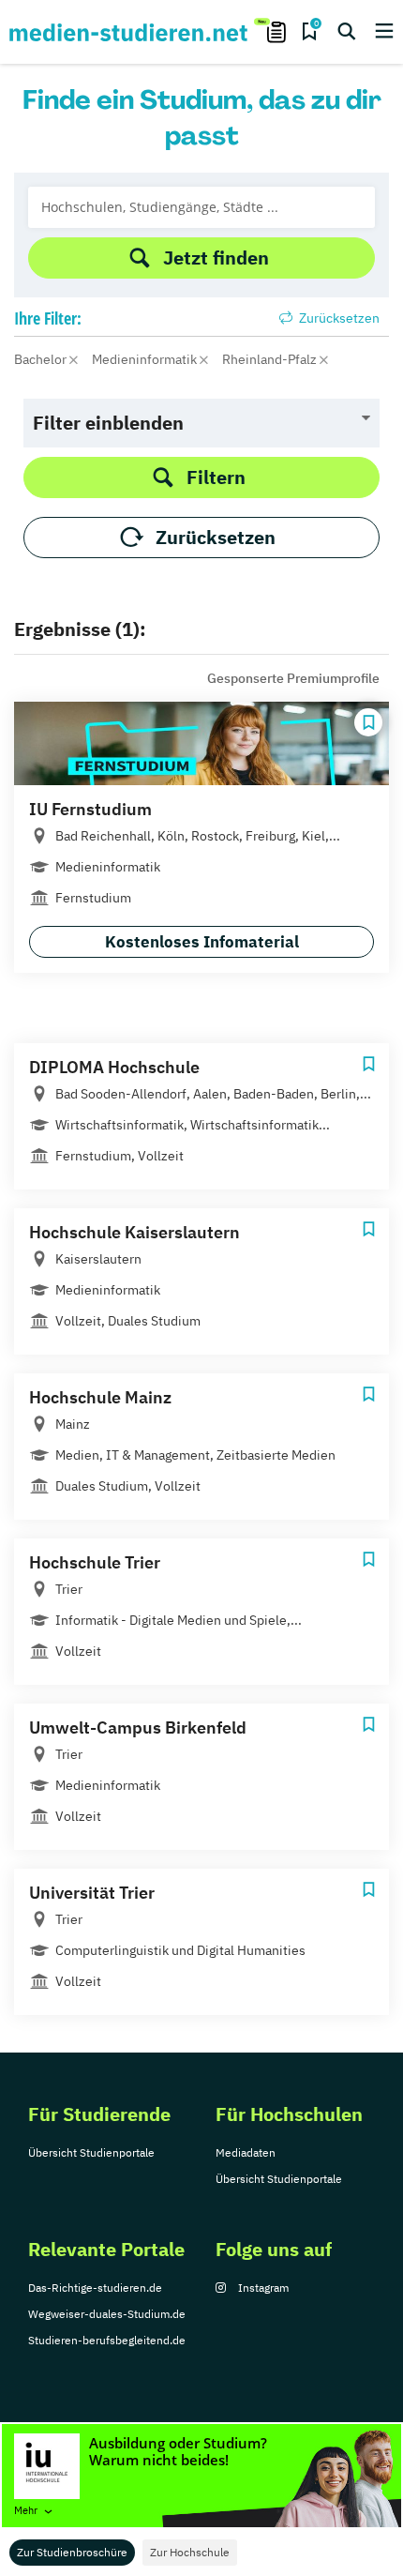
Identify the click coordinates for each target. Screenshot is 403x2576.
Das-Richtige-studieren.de (95, 2288)
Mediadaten (246, 2152)
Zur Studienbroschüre (72, 2552)
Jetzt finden (216, 258)
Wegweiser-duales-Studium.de (107, 2314)
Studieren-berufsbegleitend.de (107, 2340)
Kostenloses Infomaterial (202, 942)
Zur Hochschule (190, 2552)
